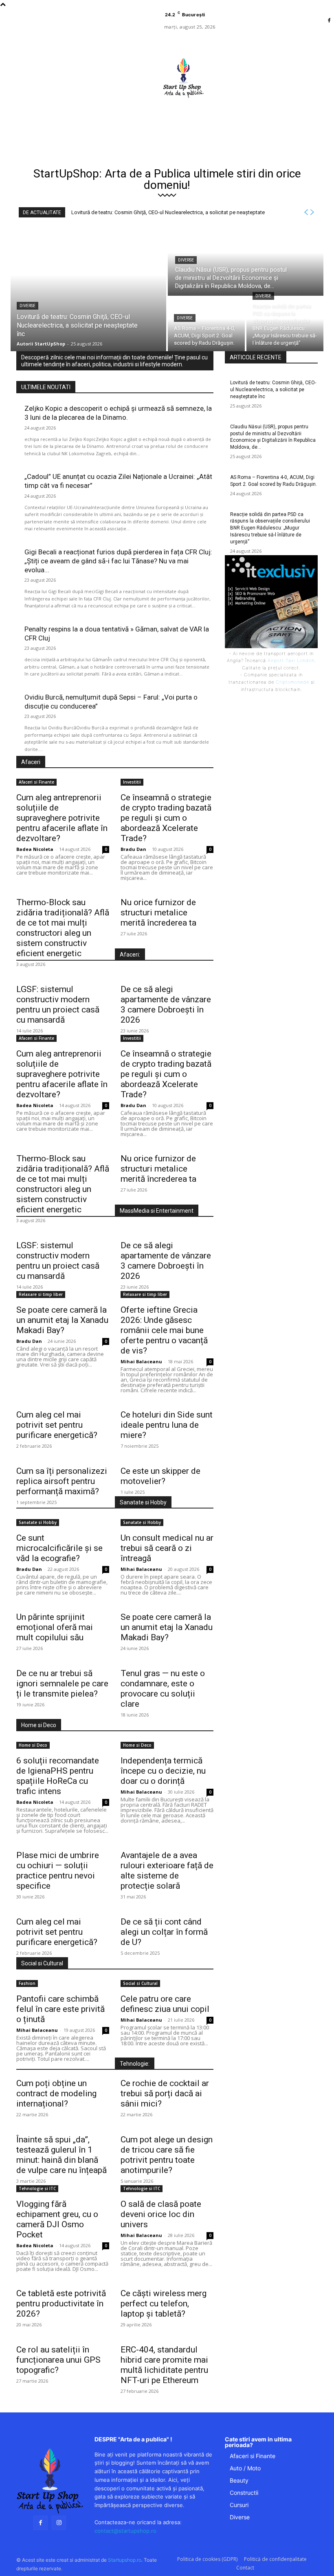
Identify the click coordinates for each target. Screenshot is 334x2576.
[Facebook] (329, 21)
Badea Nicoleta (35, 849)
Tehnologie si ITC (37, 2188)
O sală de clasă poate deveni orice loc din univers (161, 2214)
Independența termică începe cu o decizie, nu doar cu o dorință (163, 1771)
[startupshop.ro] (50, 2481)
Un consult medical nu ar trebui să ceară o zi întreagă (167, 1548)
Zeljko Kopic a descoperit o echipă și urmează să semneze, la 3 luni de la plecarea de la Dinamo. (118, 413)
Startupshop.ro (125, 2560)
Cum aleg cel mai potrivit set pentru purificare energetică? (57, 1425)
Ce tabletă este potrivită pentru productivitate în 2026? (61, 2304)
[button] (219, 117)
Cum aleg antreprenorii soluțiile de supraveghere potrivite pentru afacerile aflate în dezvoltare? (62, 818)
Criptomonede (292, 682)
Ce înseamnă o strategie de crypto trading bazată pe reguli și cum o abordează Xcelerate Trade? (166, 818)
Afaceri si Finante (36, 782)
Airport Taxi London (291, 660)
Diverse (27, 306)
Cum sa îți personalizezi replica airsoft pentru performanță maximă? (62, 1481)
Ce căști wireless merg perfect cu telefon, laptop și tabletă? (164, 2304)
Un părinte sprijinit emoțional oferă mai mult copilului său (55, 1627)
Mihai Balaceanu (141, 1361)
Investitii (132, 782)
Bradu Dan (133, 849)
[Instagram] (59, 2523)
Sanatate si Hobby (38, 1522)
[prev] (306, 212)
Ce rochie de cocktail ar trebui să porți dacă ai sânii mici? (165, 2093)
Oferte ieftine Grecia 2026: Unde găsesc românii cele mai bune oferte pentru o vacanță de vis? (164, 1330)
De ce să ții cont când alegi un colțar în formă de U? (164, 1932)
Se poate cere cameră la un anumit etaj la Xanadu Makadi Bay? (62, 1320)
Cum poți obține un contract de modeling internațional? (56, 2093)
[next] (312, 212)
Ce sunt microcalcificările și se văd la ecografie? (59, 1548)
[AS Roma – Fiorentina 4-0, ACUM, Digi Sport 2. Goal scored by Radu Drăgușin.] (206, 324)
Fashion (27, 1983)
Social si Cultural (140, 1983)
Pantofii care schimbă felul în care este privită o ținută (60, 2009)
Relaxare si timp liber (41, 1294)
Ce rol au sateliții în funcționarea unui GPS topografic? (58, 2360)
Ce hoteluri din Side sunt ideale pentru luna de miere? (167, 1425)
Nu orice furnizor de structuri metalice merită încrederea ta (158, 913)
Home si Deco (33, 1745)
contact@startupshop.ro (125, 2531)
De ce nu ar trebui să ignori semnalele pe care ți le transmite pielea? (62, 1683)
